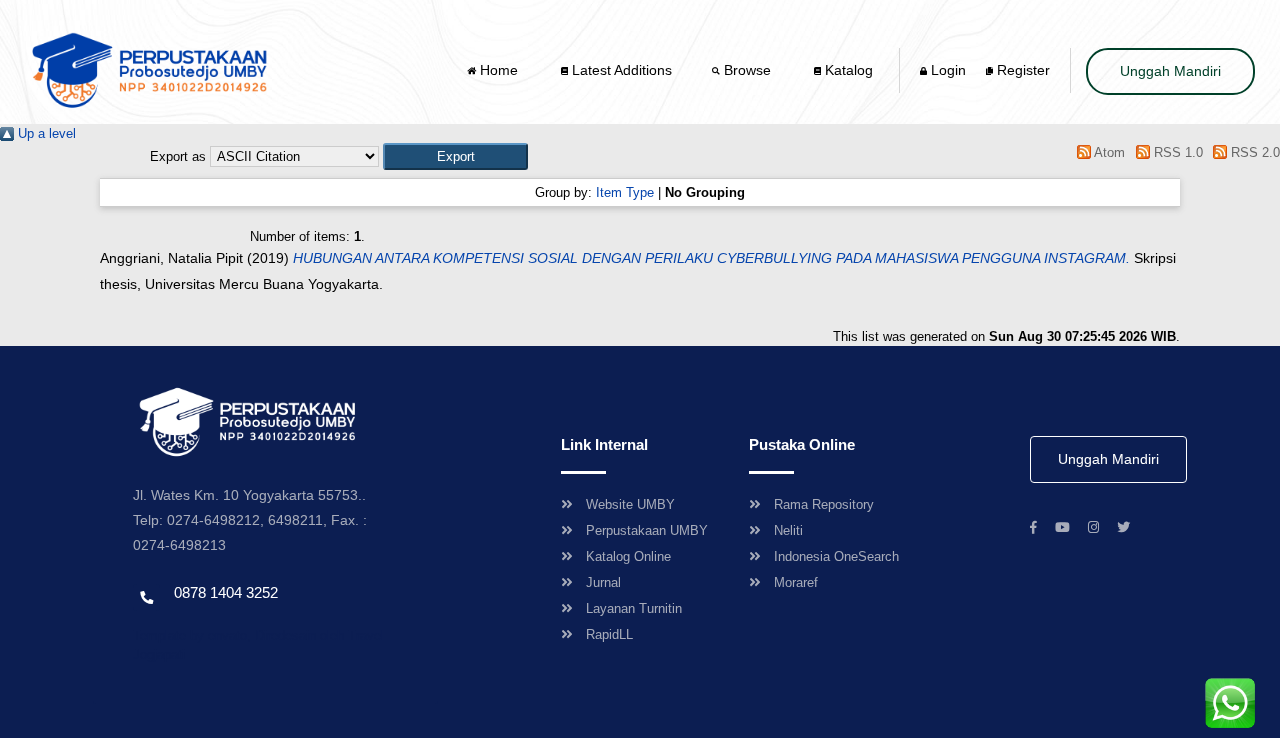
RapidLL (609, 634)
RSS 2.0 (1253, 152)
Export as (178, 156)
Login (946, 70)
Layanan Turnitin (634, 608)
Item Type (625, 192)
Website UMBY (630, 504)
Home (499, 70)
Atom (1108, 152)
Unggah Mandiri (1170, 71)
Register (1021, 70)
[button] (455, 156)
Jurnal (603, 582)
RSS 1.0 (1176, 152)
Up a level (45, 133)
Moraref (796, 582)
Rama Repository (824, 504)
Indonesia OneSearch (836, 556)
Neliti (788, 530)
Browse (747, 70)
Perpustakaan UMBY (647, 530)
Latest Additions (620, 70)
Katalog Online (628, 556)
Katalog (847, 70)
